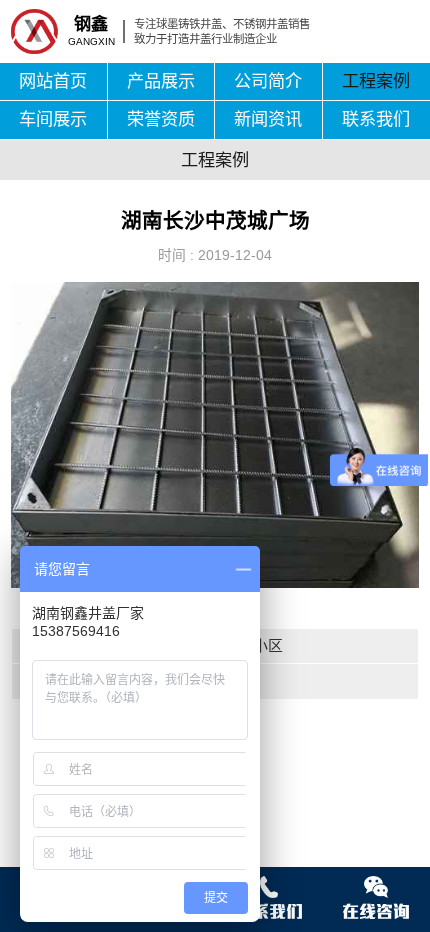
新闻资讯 (268, 119)
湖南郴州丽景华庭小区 (208, 646)
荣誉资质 (161, 119)
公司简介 (268, 81)
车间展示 (53, 119)
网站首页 (53, 81)
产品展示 (161, 81)
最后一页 (163, 681)
